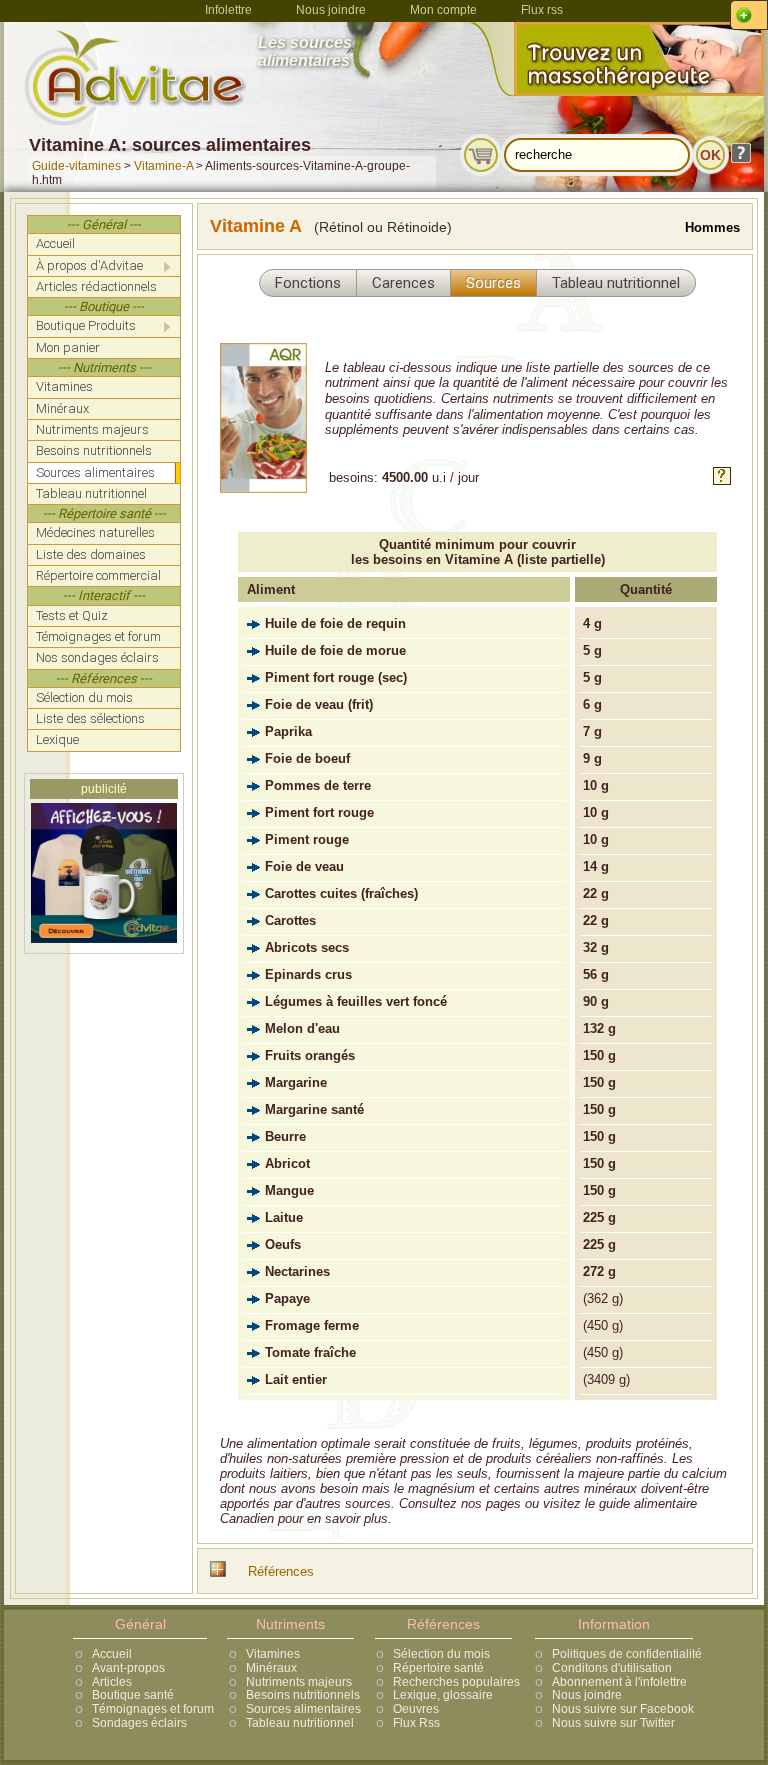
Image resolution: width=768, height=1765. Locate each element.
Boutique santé (133, 1695)
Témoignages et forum (153, 1709)
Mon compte (443, 10)
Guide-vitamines (76, 166)
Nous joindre (331, 10)
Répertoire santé (438, 1668)
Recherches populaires (456, 1682)
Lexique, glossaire (443, 1695)
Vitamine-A (163, 166)
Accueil (112, 1654)
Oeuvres (416, 1709)
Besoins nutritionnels (303, 1695)
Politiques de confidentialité (627, 1654)
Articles (112, 1682)
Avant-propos (128, 1668)
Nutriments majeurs (299, 1682)
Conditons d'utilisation (612, 1668)
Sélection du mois (441, 1654)
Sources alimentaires (303, 1709)
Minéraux (271, 1668)
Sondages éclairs (139, 1723)
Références (281, 1571)
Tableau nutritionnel (300, 1723)
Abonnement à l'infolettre (619, 1682)
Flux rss (542, 10)
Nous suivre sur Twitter (613, 1723)
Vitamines (273, 1654)
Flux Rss (416, 1723)
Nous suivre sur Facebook (623, 1709)
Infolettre (228, 10)
